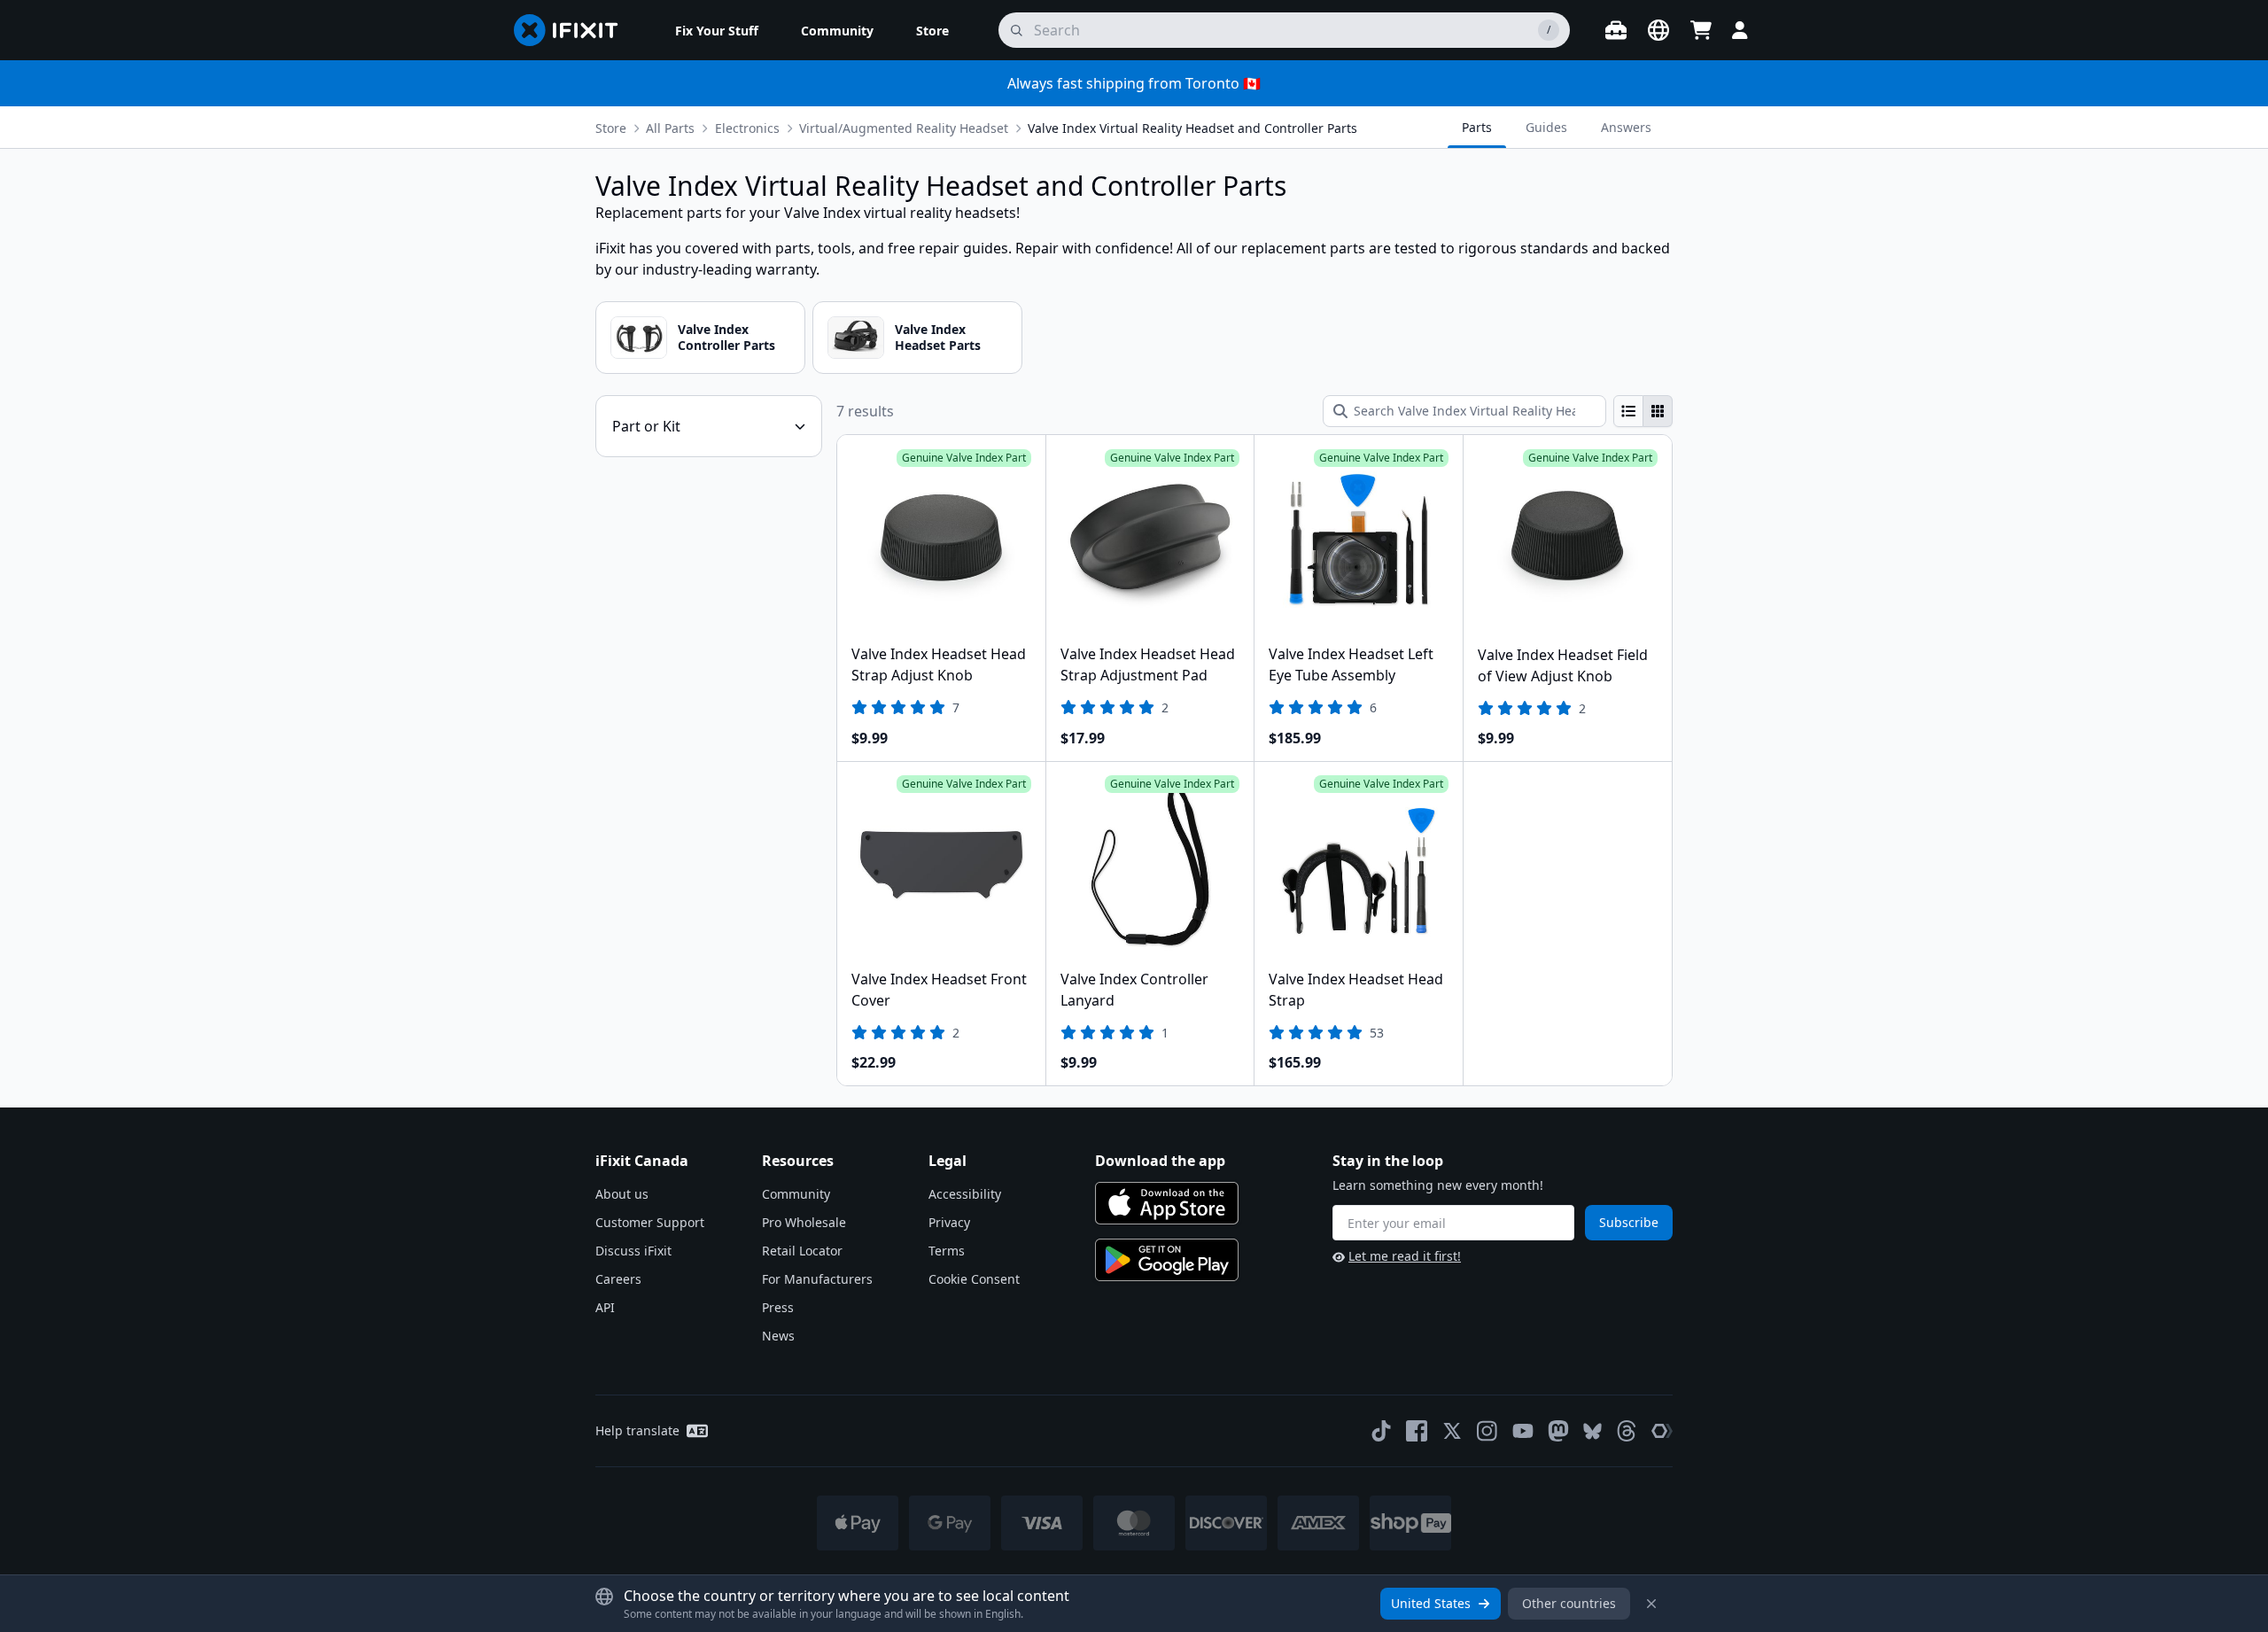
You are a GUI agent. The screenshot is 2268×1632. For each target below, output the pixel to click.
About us (622, 1194)
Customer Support (650, 1222)
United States (1431, 1603)
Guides (1546, 127)
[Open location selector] (1658, 30)
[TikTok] (1381, 1431)
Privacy (949, 1222)
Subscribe (1629, 1222)
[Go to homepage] (573, 30)
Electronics (747, 128)
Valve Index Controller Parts (726, 337)
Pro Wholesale (804, 1222)
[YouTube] (1523, 1431)
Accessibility (965, 1194)
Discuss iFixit (633, 1251)
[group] (1643, 411)
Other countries (1569, 1603)
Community (796, 1194)
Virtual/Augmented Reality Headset (904, 128)
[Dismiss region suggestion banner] (1651, 1604)
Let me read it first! (1405, 1256)
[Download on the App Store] (1167, 1203)
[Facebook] (1417, 1431)
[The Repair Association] (1662, 1431)
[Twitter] (1452, 1431)
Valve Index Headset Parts (938, 337)
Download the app (1160, 1161)
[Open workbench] (1616, 30)
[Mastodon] (1558, 1431)
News (778, 1336)
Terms (947, 1251)
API (605, 1307)
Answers (1626, 127)
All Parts (670, 128)
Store (611, 128)
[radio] (1628, 411)
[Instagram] (1487, 1431)
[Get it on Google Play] (1167, 1260)
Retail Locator (802, 1251)
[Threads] (1627, 1431)
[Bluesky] (1592, 1431)
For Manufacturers (817, 1279)
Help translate (637, 1430)
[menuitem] (717, 30)
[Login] (1740, 30)
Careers (618, 1279)
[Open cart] (1701, 30)
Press (778, 1307)
